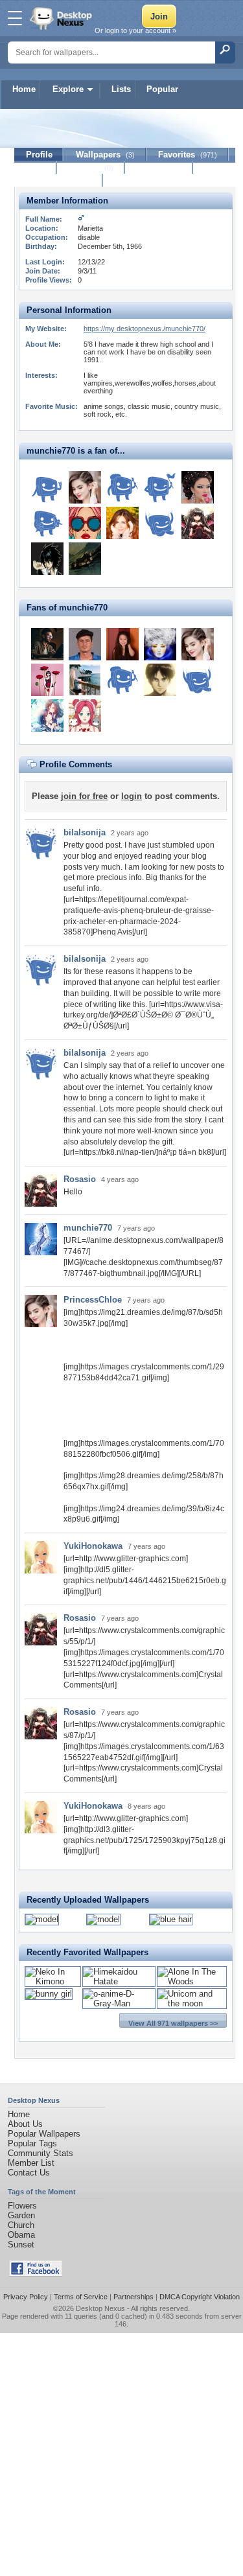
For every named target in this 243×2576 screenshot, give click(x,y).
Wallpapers (105, 155)
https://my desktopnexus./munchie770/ (145, 329)
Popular (162, 89)
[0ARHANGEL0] (47, 559)
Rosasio (80, 1179)
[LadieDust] (160, 680)
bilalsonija (85, 832)
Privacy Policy (26, 2297)
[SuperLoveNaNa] (160, 644)
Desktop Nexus (100, 2308)
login (132, 796)
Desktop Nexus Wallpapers (62, 18)
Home (24, 89)
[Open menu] (15, 18)
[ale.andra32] (160, 523)
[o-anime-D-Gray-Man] (119, 2003)
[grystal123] (198, 487)
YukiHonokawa (93, 1546)
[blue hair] (171, 1919)
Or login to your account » (135, 30)
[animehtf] (47, 715)
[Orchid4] (47, 680)
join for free (84, 796)
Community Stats (40, 2153)
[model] (42, 1919)
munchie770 (88, 1228)
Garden (21, 2215)
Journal (91, 168)
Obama (21, 2235)
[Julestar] (85, 680)
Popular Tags (32, 2143)
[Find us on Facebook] (36, 2274)
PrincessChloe (93, 1300)
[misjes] (122, 487)
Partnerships (133, 2297)
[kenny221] (160, 487)
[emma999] (85, 523)
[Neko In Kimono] (53, 1981)
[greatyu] (47, 523)
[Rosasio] (198, 523)
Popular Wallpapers (44, 2134)
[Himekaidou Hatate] (119, 1981)
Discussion (159, 168)
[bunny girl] (49, 1994)
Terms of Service (81, 2297)
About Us (25, 2124)
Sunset (21, 2245)
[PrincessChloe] (85, 487)
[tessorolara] (47, 487)
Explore (68, 89)
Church (21, 2225)
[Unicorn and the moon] (192, 2003)
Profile (39, 155)
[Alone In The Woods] (192, 1981)
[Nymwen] (85, 715)
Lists (121, 89)
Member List (31, 2163)
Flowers (22, 2206)
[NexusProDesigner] (47, 644)
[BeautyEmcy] (122, 644)
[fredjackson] (85, 644)
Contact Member (59, 180)
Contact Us (29, 2173)
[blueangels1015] (122, 523)
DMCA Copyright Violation (200, 2297)
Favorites (188, 155)
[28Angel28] (85, 559)
